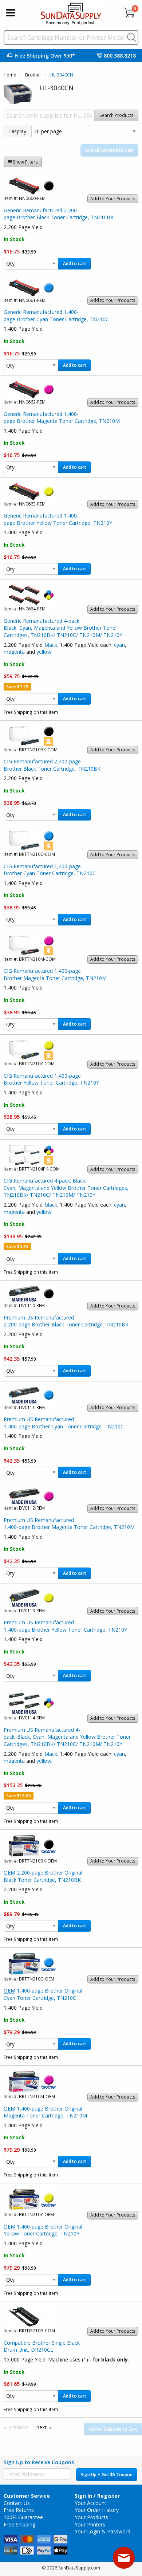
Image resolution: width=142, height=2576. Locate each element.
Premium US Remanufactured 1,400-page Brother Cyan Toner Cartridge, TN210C (64, 1423)
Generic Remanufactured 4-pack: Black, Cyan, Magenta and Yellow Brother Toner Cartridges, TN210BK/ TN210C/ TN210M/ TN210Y (63, 628)
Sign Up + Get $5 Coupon (107, 2475)
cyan (119, 645)
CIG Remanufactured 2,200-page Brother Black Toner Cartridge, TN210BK (52, 765)
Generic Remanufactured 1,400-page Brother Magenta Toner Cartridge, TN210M (62, 418)
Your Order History (97, 2510)
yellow (44, 652)
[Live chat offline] (124, 2558)
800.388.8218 (120, 56)
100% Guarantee (23, 2517)
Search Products (117, 115)
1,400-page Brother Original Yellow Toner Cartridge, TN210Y (43, 2230)
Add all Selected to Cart (109, 150)
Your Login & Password (102, 2531)
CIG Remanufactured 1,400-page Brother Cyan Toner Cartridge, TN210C (50, 870)
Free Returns (19, 2510)
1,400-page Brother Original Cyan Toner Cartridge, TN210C (43, 1994)
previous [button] (19, 2427)
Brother (33, 75)
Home (10, 75)
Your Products (91, 2517)
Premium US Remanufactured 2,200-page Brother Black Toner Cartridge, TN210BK (66, 1321)
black (51, 645)
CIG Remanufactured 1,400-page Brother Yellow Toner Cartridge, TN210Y (51, 1079)
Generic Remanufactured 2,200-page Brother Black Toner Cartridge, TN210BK (59, 214)
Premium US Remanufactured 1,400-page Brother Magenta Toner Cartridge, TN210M (69, 1524)
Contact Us (17, 2503)
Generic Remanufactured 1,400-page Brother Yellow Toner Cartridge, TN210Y (58, 519)
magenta (14, 652)
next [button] (42, 2427)
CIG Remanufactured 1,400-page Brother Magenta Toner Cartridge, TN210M (55, 974)
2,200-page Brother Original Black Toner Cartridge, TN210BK (43, 1876)
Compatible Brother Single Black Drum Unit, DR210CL (42, 2346)
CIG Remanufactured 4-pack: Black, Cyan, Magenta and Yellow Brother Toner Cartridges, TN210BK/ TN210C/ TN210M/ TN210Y (66, 1188)
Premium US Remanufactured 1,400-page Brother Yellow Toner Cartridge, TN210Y (65, 1626)
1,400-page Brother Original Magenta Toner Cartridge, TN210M (45, 2112)
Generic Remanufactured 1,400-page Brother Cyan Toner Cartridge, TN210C (56, 316)
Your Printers (90, 2524)
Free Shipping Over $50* (45, 56)
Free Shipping (19, 2524)
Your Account (90, 2503)
